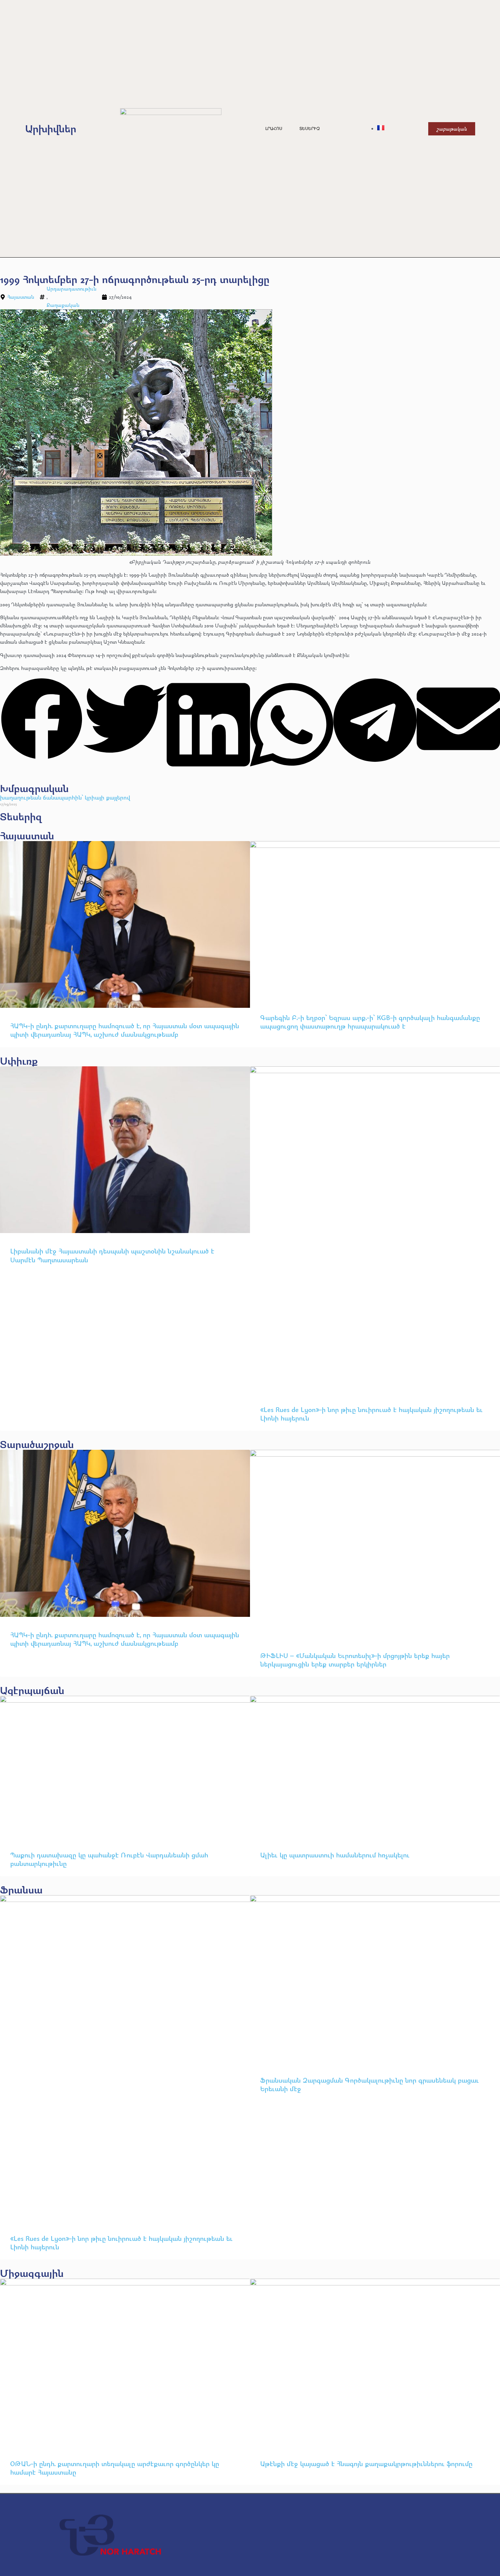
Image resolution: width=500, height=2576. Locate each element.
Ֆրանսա (21, 1890)
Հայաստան (21, 297)
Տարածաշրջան (37, 1444)
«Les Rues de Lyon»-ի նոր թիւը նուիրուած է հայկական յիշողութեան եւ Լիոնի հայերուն (371, 1414)
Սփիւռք (19, 1061)
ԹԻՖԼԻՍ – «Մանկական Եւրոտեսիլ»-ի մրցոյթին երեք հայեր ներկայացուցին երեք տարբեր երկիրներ (355, 1660)
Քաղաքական (63, 305)
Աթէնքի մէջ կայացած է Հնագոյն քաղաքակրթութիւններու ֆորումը (366, 2464)
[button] (42, 720)
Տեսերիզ (310, 129)
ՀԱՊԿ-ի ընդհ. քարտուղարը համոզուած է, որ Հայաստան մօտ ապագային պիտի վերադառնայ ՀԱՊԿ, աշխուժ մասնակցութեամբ (125, 1030)
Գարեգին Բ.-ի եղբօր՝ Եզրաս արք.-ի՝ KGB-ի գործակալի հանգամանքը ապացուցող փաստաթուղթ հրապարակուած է (370, 1022)
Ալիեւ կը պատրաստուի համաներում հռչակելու (336, 1855)
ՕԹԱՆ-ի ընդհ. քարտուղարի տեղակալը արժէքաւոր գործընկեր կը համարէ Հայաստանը (115, 2468)
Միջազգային (32, 2273)
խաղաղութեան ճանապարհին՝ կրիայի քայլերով (65, 797)
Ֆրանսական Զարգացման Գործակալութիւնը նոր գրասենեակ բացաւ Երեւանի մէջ (370, 2084)
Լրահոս (274, 129)
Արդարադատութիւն (71, 289)
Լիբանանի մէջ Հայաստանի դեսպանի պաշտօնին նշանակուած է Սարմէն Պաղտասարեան (112, 1255)
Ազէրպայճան (32, 1690)
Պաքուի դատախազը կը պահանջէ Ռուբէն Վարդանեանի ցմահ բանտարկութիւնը (109, 1859)
